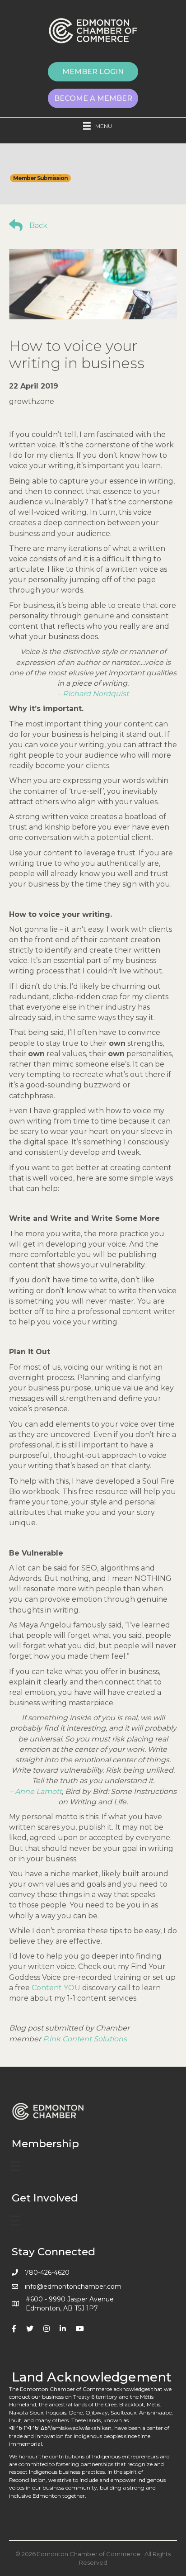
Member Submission (40, 178)
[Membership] (15, 2166)
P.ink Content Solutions (85, 2039)
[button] (93, 72)
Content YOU (57, 1988)
